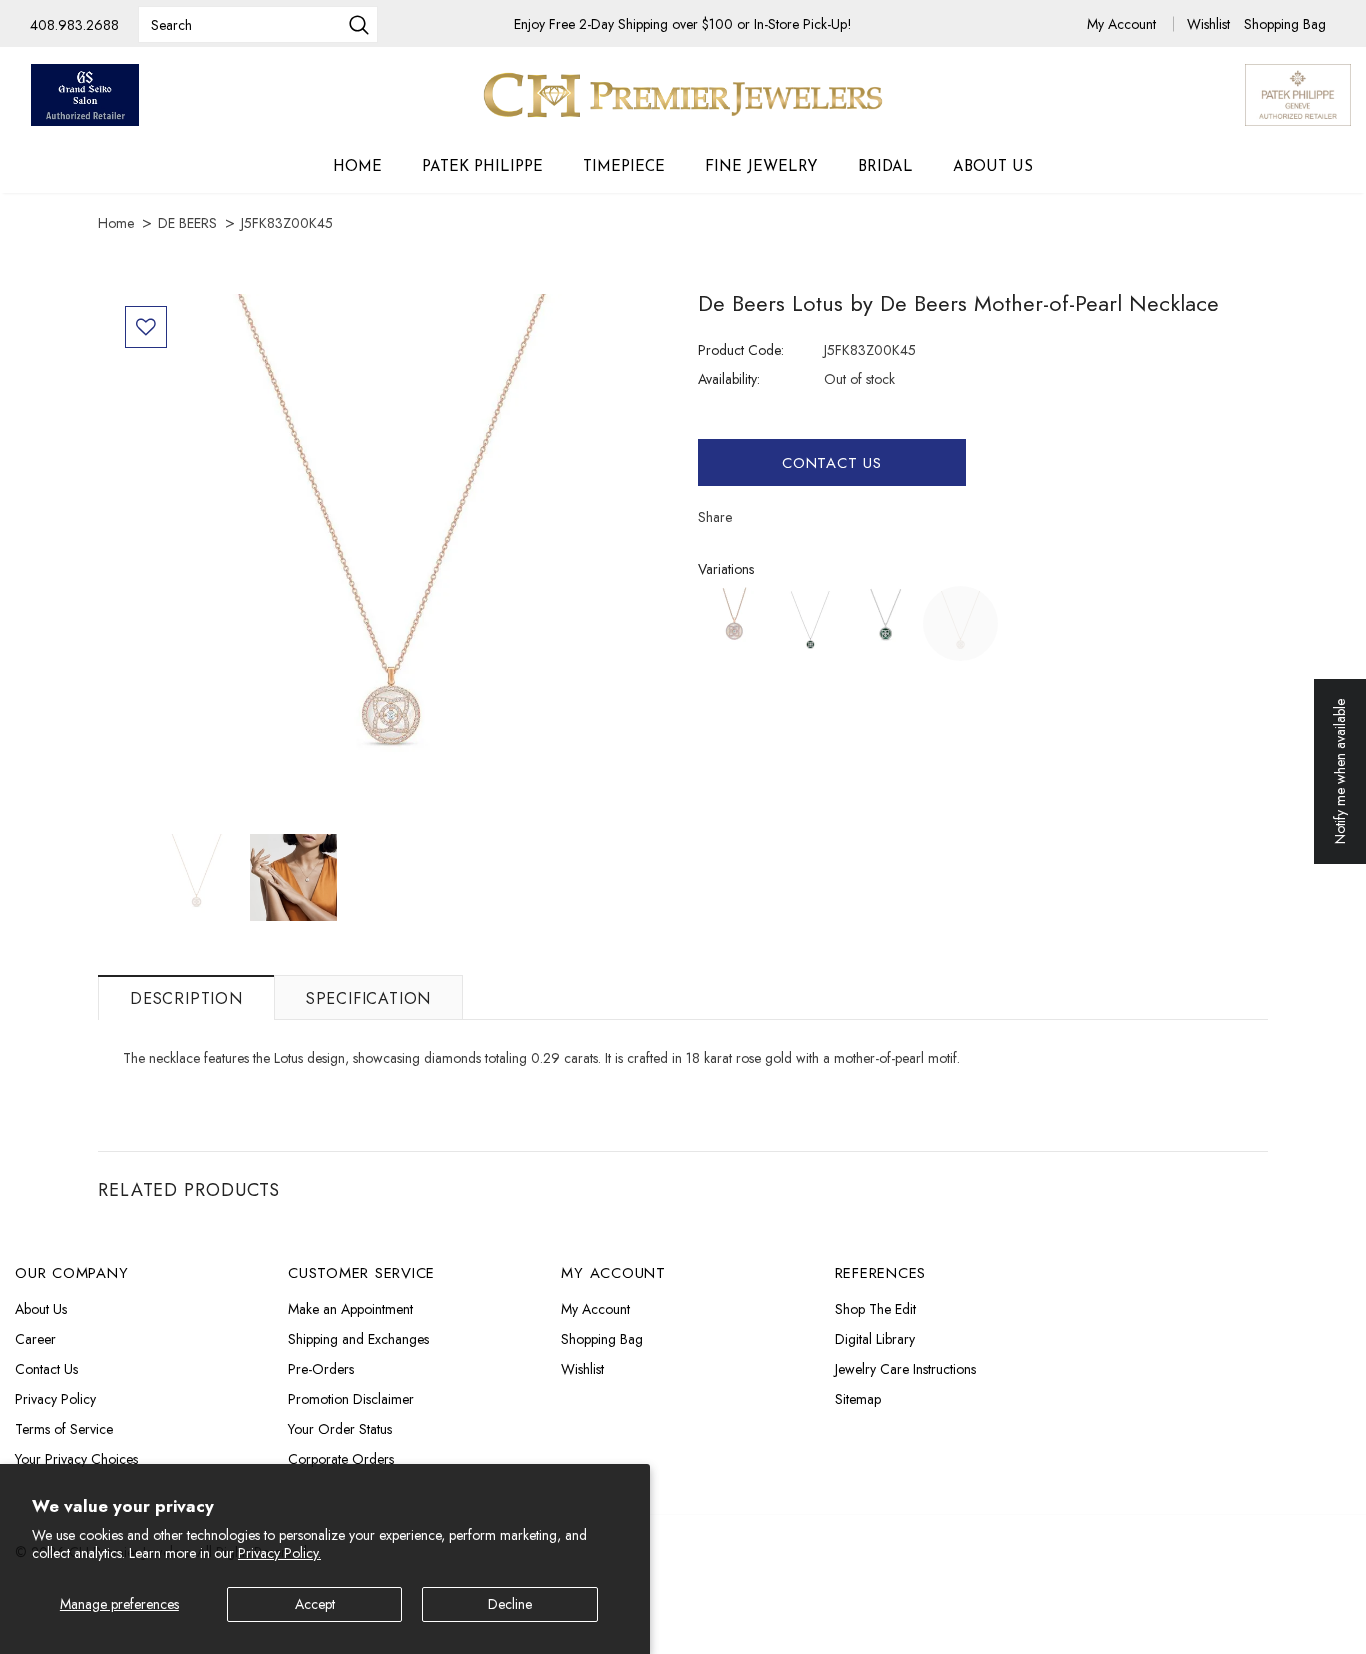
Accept (315, 1604)
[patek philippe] (1298, 93)
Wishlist (1210, 24)
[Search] (359, 27)
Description (186, 998)
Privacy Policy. (279, 1553)
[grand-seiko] (85, 95)
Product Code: (741, 350)
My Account (1123, 24)
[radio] (735, 623)
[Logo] (683, 95)
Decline (510, 1604)
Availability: (729, 379)
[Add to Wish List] (146, 327)
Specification (368, 998)
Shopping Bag (1285, 24)
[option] (390, 564)
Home (116, 223)
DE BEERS (187, 223)
